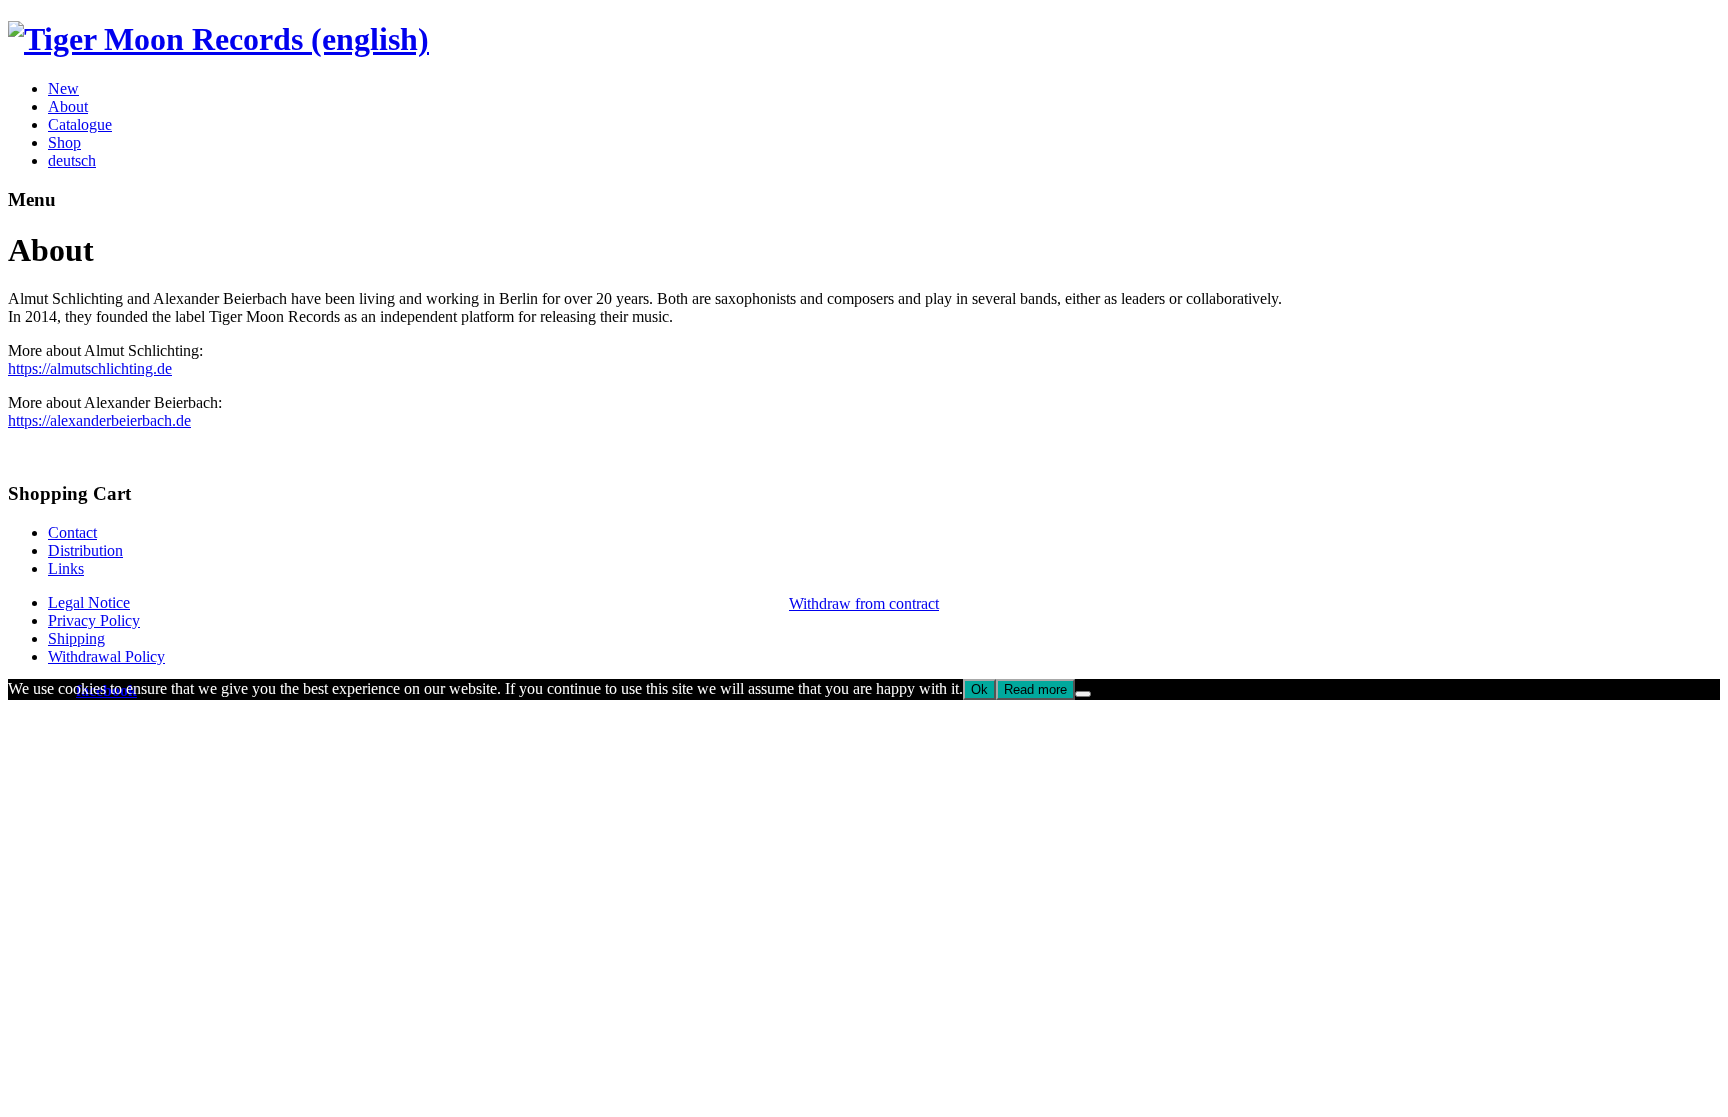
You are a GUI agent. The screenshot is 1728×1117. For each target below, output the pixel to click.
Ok (979, 689)
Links (66, 568)
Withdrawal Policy (106, 656)
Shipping (76, 638)
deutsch (72, 160)
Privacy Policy (94, 620)
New (63, 88)
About (68, 106)
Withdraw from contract (864, 603)
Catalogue (80, 124)
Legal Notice (89, 602)
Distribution (85, 550)
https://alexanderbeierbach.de (99, 420)
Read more (1035, 689)
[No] (1083, 694)
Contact (72, 532)
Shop (64, 142)
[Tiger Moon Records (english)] (218, 39)
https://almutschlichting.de (90, 368)
